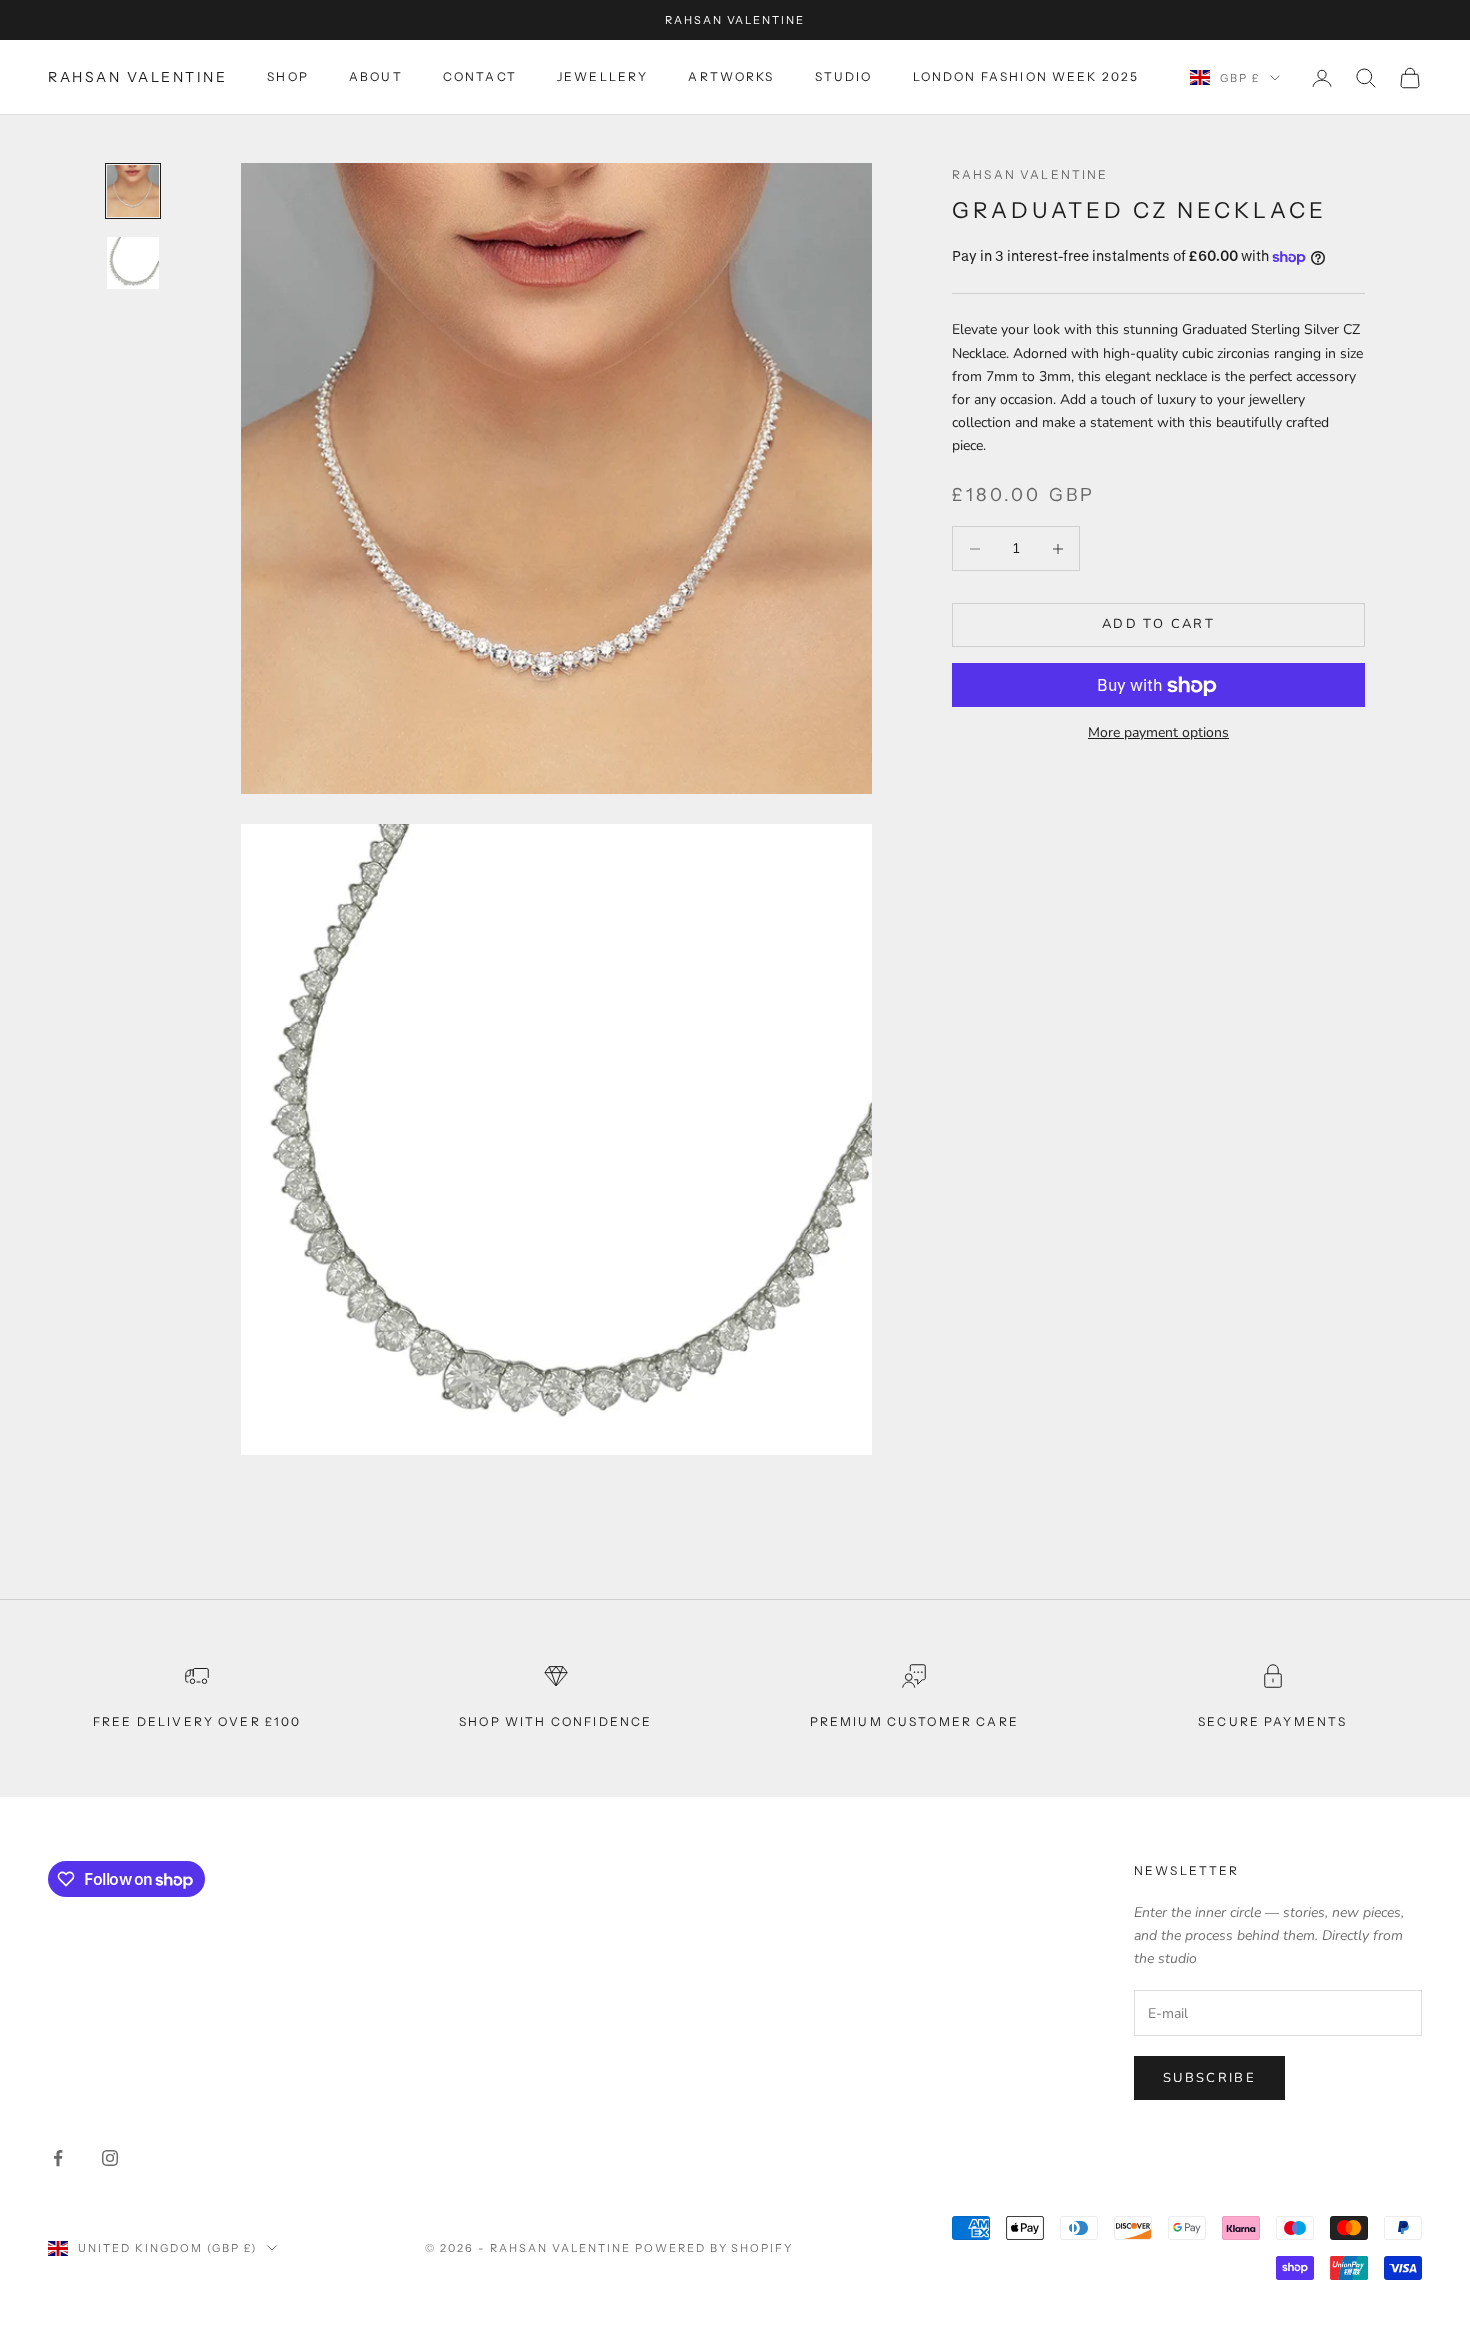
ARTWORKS (731, 77)
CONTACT (480, 77)
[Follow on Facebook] (58, 2158)
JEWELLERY (602, 77)
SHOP (288, 77)
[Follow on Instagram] (110, 2158)
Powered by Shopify (714, 2248)
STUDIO (844, 77)
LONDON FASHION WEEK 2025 (1026, 77)
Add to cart (1158, 625)
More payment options (1158, 733)
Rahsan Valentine (1030, 174)
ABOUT (376, 77)
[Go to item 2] (133, 263)
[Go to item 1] (133, 191)
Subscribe (1209, 2078)
